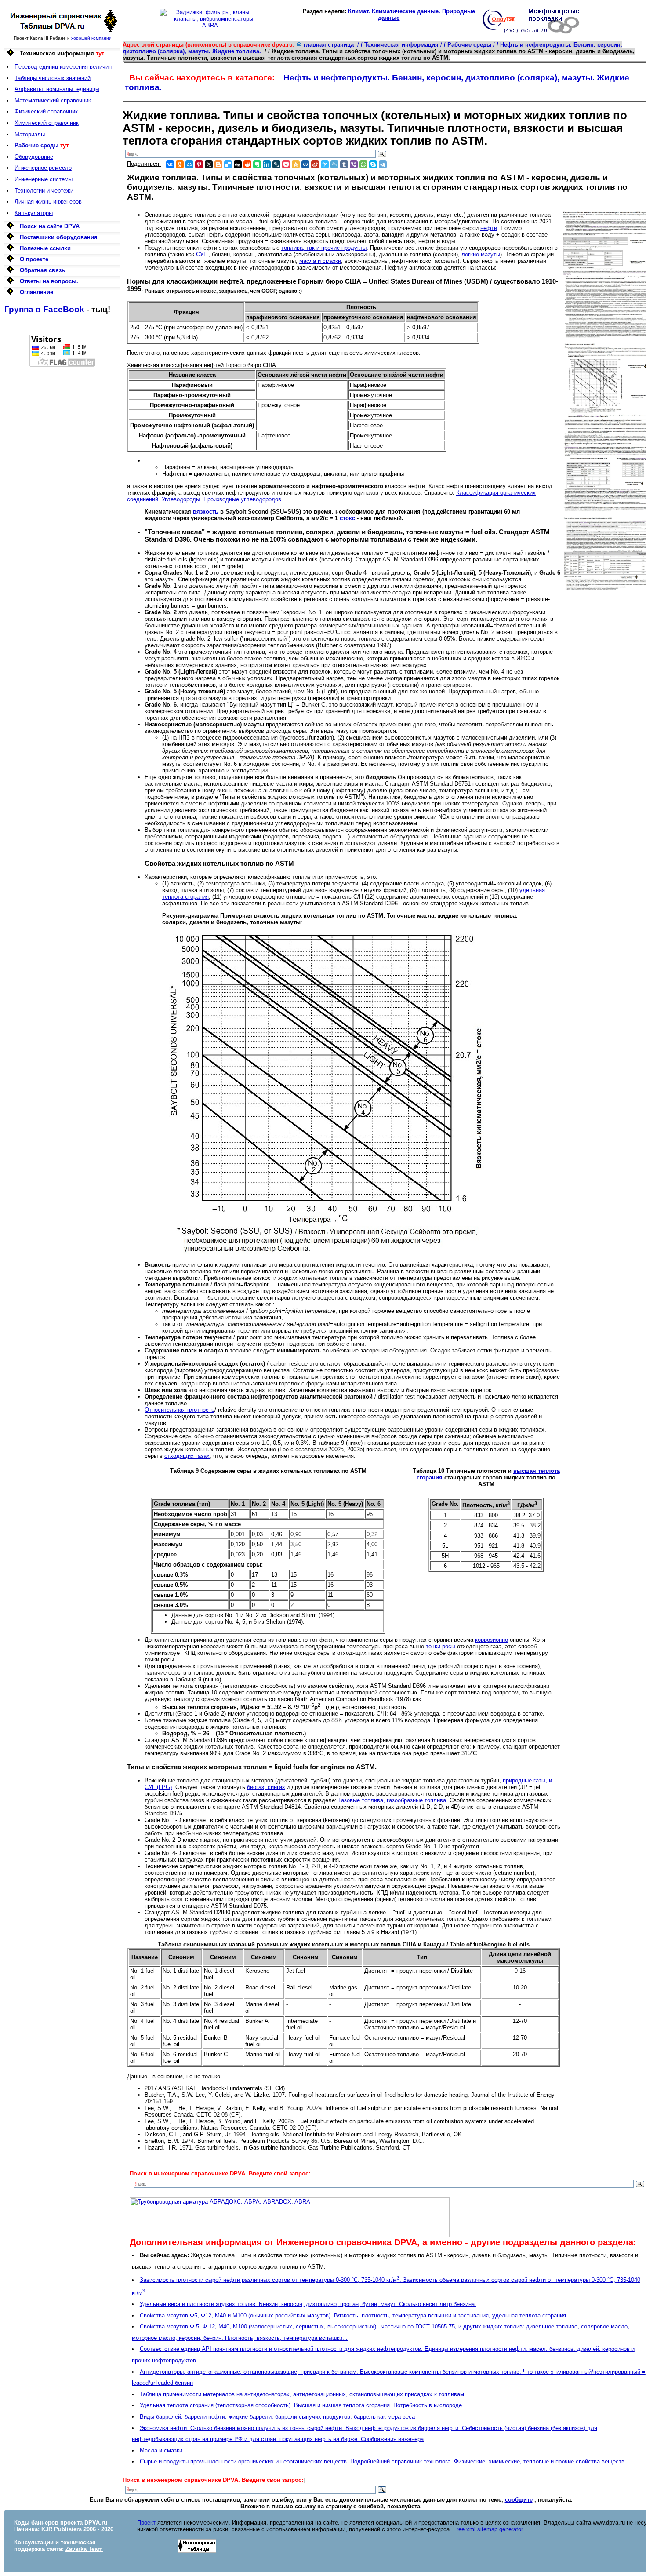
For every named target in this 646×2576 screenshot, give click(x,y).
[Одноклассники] (180, 164)
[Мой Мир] (189, 164)
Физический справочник (46, 111)
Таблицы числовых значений (53, 78)
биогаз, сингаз (266, 1787)
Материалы (30, 134)
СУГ (201, 254)
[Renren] (305, 164)
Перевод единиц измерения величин (63, 67)
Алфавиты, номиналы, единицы (57, 89)
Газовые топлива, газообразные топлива (392, 1800)
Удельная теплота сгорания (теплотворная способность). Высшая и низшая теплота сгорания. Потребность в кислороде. (302, 2405)
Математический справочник (53, 100)
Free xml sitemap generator (488, 2529)
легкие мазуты (481, 254)
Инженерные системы (44, 179)
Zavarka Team (84, 2549)
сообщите (519, 2500)
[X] (209, 164)
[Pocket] (286, 164)
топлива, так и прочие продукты (324, 248)
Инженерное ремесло (43, 168)
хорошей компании (91, 38)
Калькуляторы (34, 213)
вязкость (206, 512)
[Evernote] (257, 164)
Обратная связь (42, 270)
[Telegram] (383, 164)
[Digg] (238, 164)
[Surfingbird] (325, 164)
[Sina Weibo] (315, 164)
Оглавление (36, 292)
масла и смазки (320, 261)
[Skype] (373, 164)
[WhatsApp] (363, 164)
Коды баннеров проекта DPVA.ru (61, 2523)
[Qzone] (296, 164)
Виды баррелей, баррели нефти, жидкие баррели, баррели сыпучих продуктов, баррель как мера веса (277, 2417)
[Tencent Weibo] (334, 164)
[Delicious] (228, 164)
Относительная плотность (180, 1410)
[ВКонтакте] (170, 164)
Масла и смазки (161, 2450)
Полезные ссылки (45, 248)
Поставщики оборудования (59, 237)
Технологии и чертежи (44, 191)
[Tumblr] (344, 164)
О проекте (34, 259)
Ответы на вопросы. (49, 281)
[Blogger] (218, 164)
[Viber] (354, 164)
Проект (146, 2523)
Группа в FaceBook (44, 309)
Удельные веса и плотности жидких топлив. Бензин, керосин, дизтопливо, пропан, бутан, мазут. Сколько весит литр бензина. (308, 2304)
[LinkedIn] (267, 164)
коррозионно (492, 1640)
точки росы (441, 1646)
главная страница (329, 45)
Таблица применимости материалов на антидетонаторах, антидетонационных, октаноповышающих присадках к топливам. (303, 2394)
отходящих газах (187, 1456)
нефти (489, 228)
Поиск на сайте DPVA (50, 226)
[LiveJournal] (276, 164)
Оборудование (34, 157)
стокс (347, 518)
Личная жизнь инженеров (48, 202)
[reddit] (247, 164)
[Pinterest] (199, 164)
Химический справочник (47, 123)
